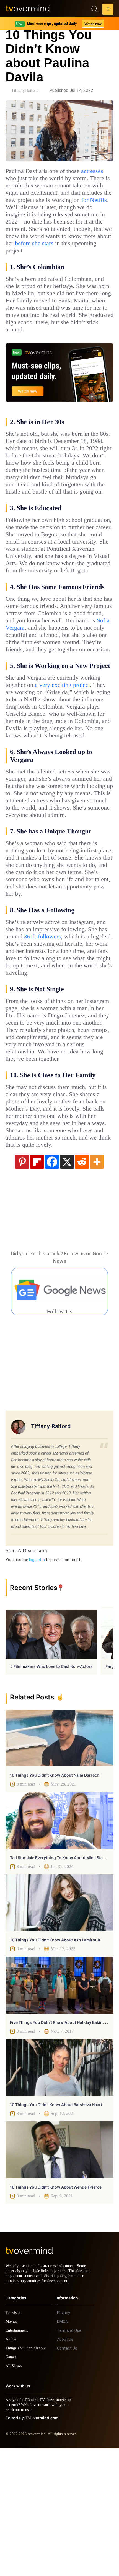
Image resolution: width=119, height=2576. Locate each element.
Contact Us (67, 2476)
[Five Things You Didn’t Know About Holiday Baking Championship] (59, 2108)
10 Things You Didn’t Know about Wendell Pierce (56, 2310)
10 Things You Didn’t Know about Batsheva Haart (56, 2227)
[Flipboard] (37, 1284)
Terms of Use (69, 2458)
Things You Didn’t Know (27, 2476)
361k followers (73, 1037)
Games (12, 2485)
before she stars (29, 258)
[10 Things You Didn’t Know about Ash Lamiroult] (59, 2026)
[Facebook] (52, 1284)
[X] (67, 1284)
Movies (12, 2449)
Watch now (93, 24)
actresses (20, 178)
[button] (108, 10)
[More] (97, 1284)
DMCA (62, 2449)
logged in (37, 1683)
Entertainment (18, 2458)
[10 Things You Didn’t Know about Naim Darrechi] (59, 1861)
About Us (65, 2467)
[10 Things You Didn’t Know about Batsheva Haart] (59, 2190)
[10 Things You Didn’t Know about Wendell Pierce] (59, 2272)
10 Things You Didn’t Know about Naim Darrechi (55, 1898)
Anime (11, 2467)
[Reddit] (82, 1284)
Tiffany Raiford (25, 91)
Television (14, 2440)
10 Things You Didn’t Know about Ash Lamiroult (55, 2063)
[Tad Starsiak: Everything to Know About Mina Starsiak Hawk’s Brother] (59, 1943)
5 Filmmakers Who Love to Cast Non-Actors (51, 1789)
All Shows (14, 2494)
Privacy (64, 2440)
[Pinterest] (22, 1284)
